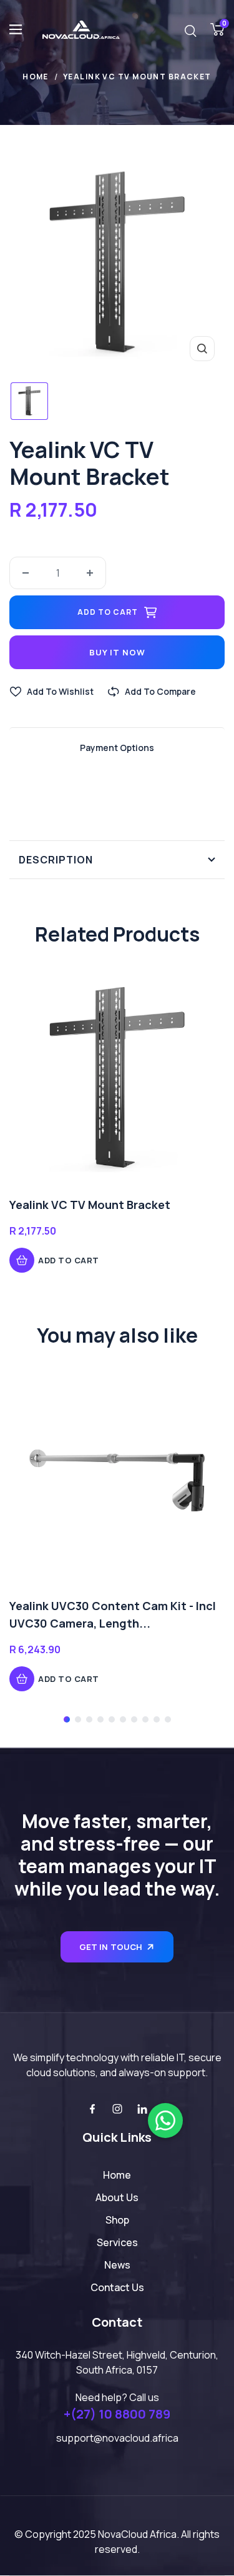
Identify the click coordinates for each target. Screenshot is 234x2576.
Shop (117, 2220)
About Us (117, 2197)
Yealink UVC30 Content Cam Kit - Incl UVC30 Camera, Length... (113, 1614)
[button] (67, 1719)
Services (117, 2242)
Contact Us (117, 2287)
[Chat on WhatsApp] (165, 2121)
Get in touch (111, 1947)
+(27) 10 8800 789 (117, 2414)
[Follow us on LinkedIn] (142, 2109)
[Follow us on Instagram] (117, 2109)
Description (56, 860)
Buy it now (117, 652)
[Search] (190, 30)
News (117, 2265)
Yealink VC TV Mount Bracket (90, 1205)
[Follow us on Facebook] (92, 2109)
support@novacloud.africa (117, 2438)
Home (36, 77)
